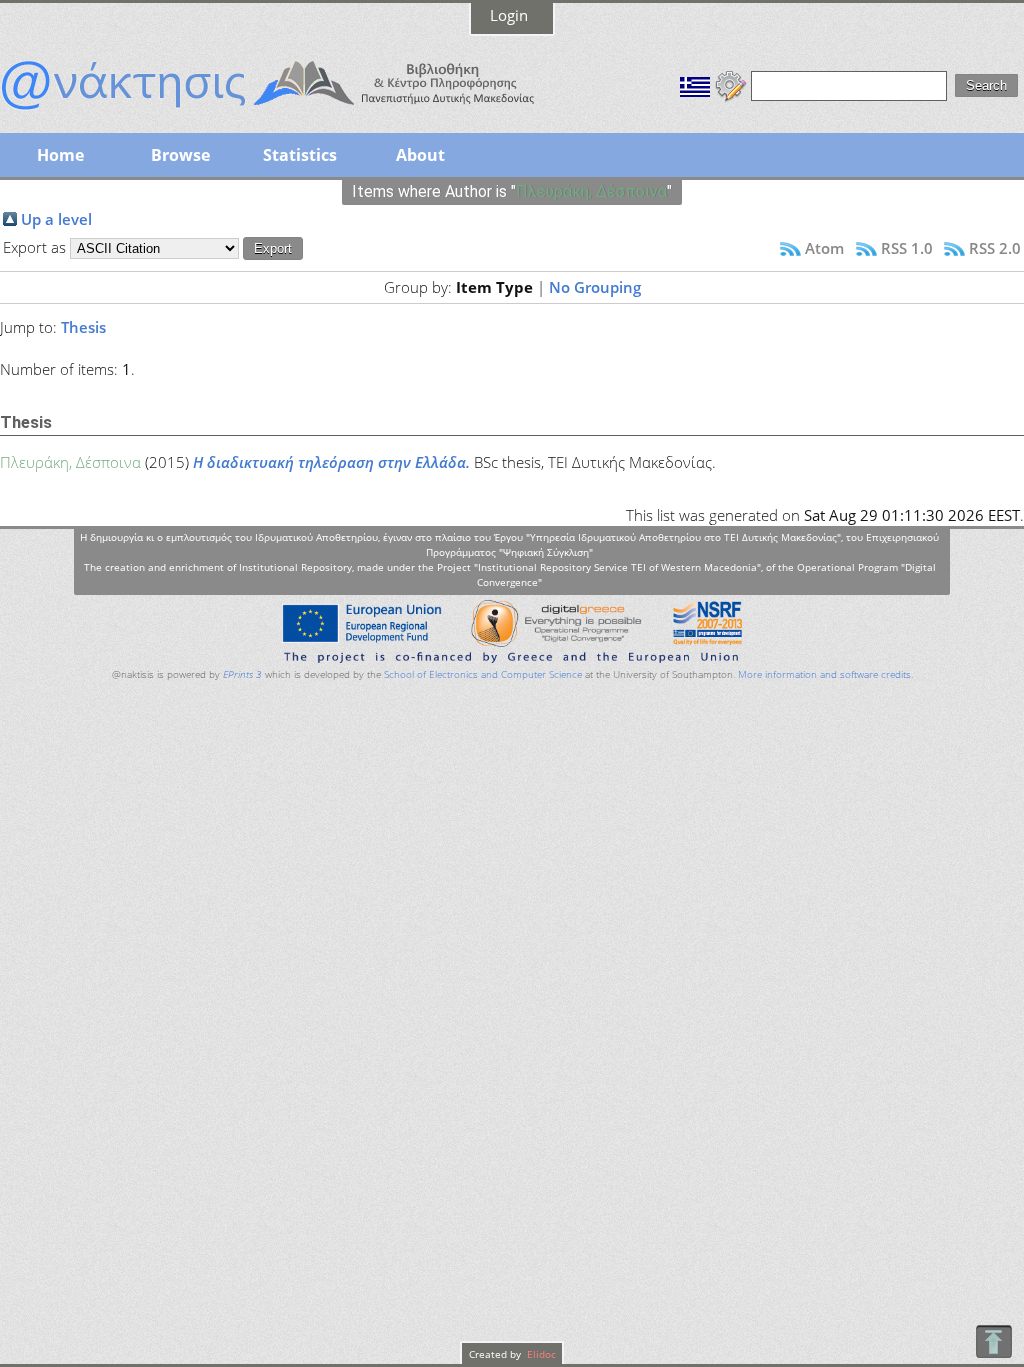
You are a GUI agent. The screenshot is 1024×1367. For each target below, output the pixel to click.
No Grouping (595, 287)
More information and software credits (824, 674)
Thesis (83, 327)
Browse (180, 155)
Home (60, 155)
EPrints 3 (242, 674)
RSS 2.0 (995, 248)
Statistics (300, 155)
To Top (993, 1341)
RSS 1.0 (907, 248)
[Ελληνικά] (695, 84)
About (420, 155)
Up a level (56, 219)
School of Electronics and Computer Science (483, 674)
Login (509, 15)
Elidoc (540, 1354)
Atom (824, 248)
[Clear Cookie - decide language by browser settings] (731, 84)
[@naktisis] (300, 112)
